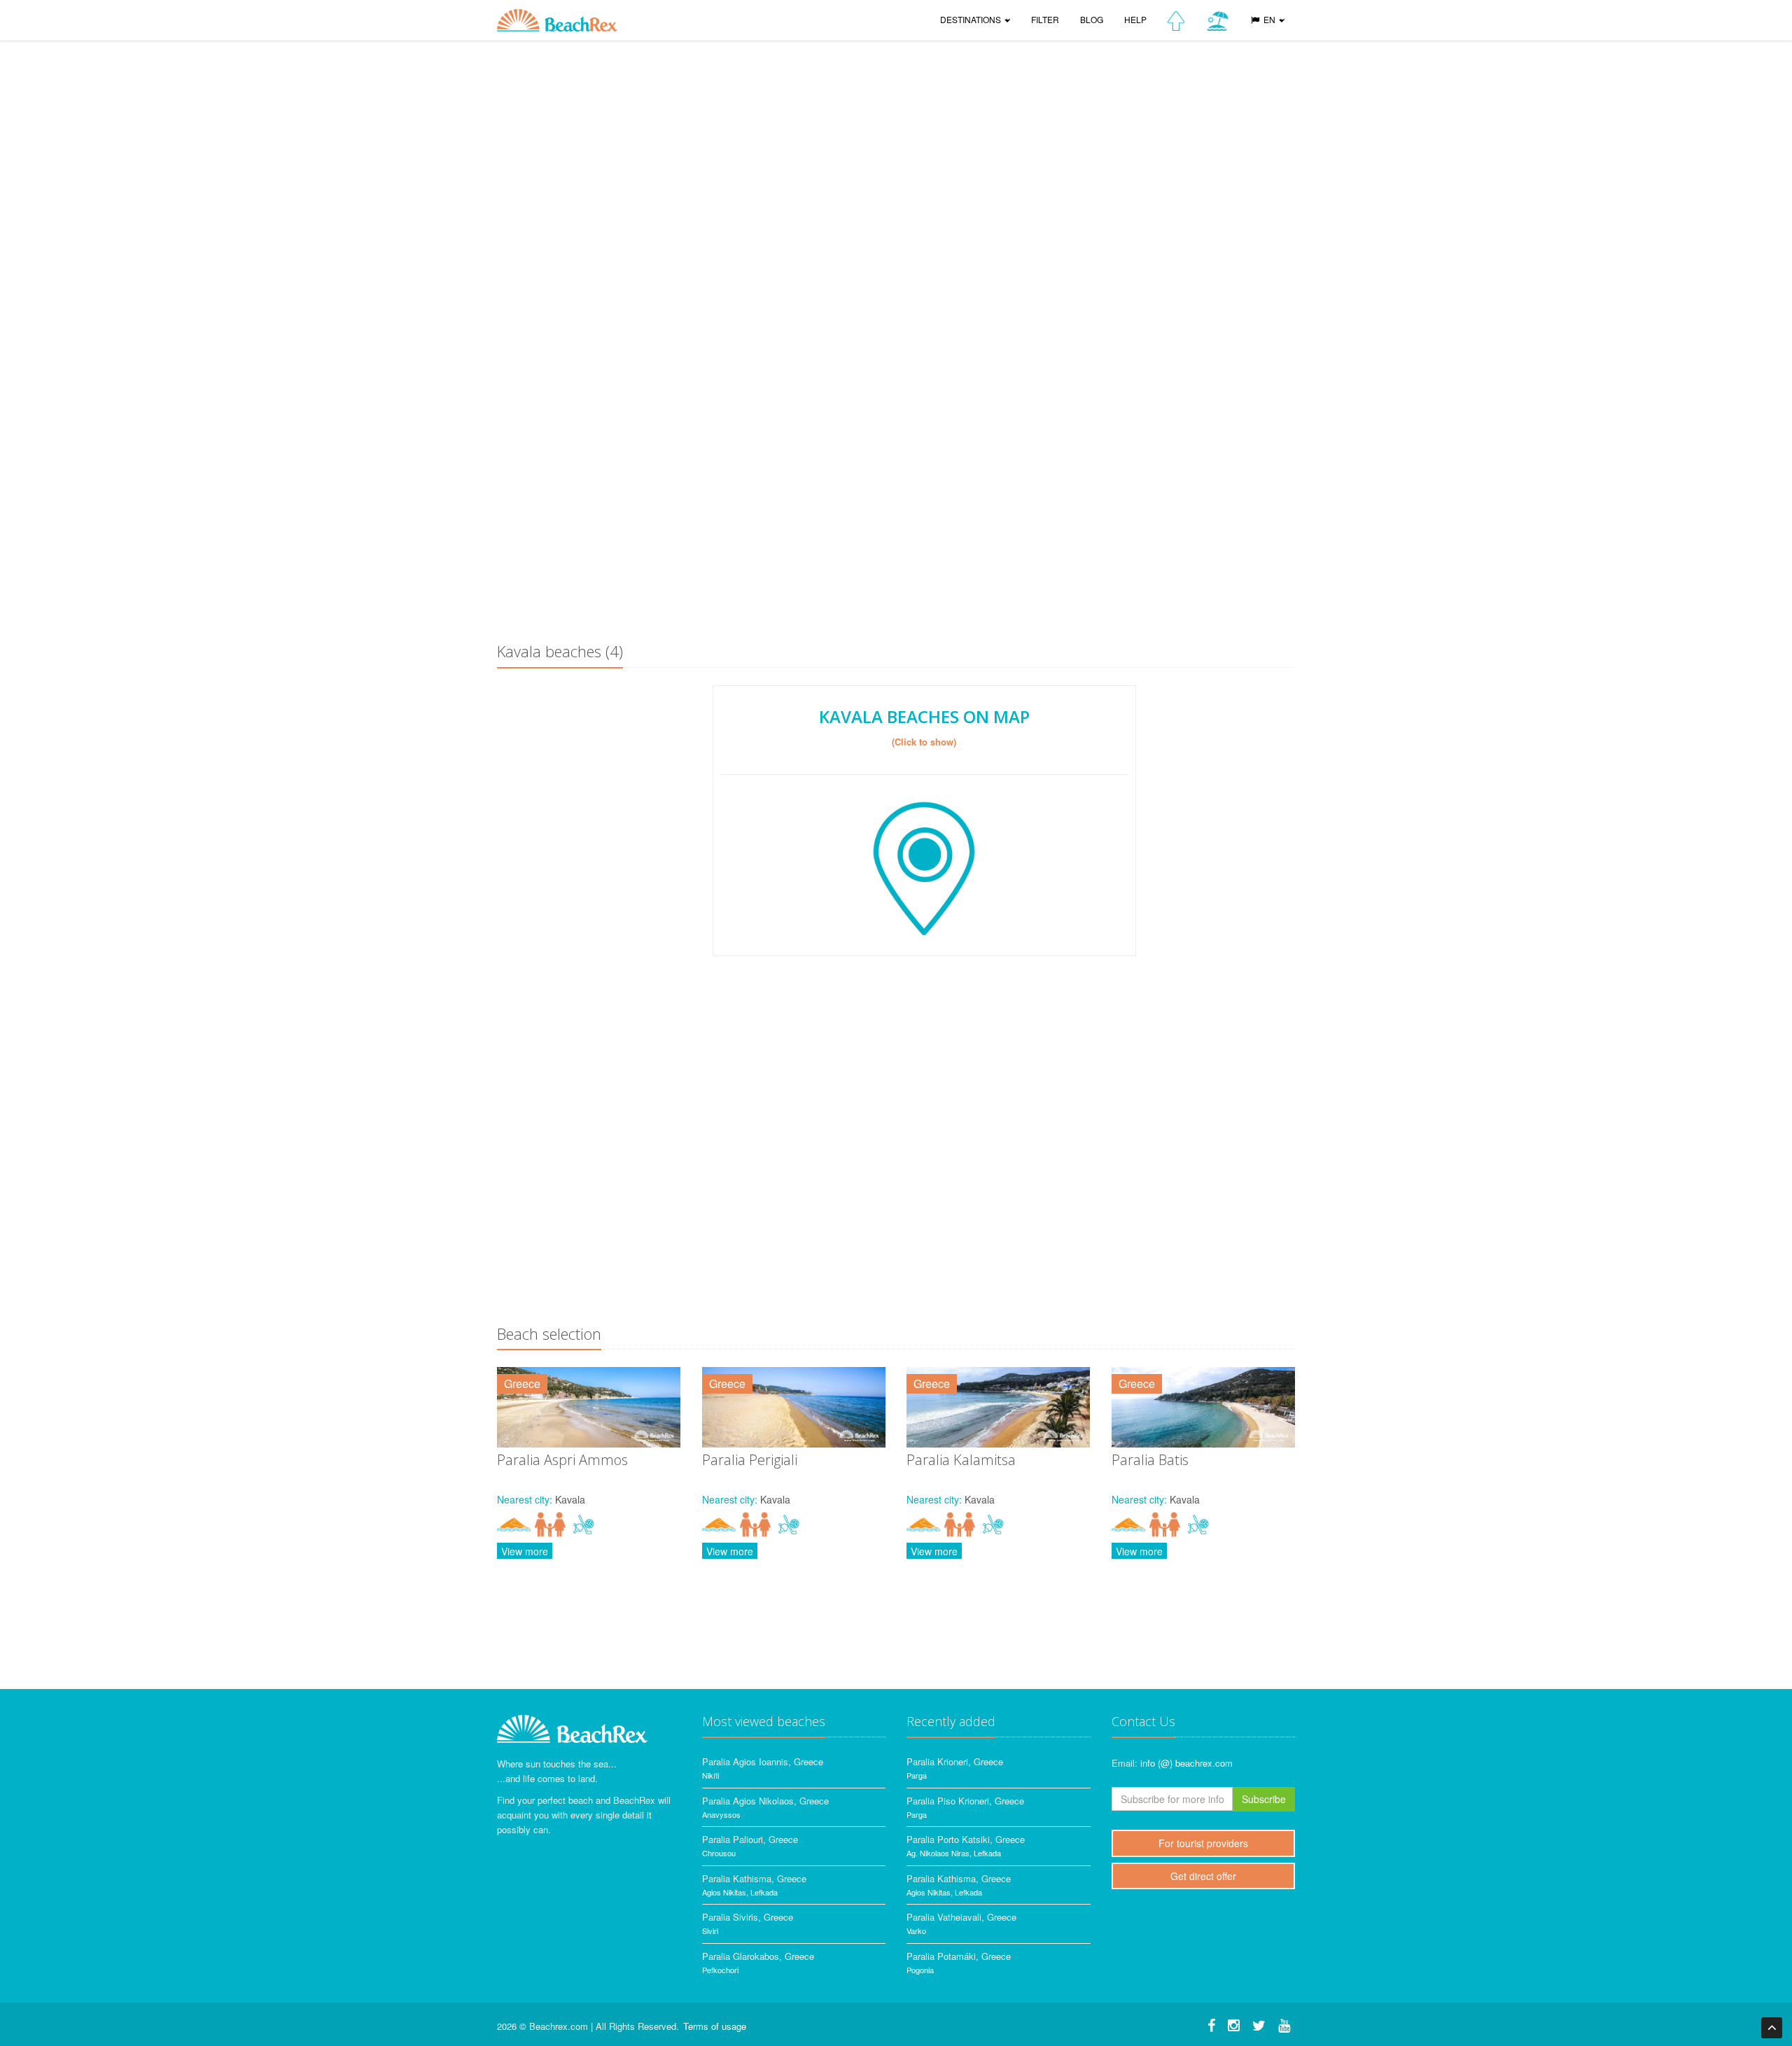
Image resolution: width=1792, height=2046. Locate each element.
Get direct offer (1203, 1876)
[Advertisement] (896, 522)
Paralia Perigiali (750, 1460)
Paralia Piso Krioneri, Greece (965, 1801)
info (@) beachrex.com (1186, 1763)
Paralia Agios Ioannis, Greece (763, 1761)
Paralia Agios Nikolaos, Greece (765, 1801)
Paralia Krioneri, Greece (955, 1761)
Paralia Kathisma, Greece (754, 1878)
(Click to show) (924, 742)
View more (525, 1551)
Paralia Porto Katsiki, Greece (966, 1839)
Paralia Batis (1150, 1460)
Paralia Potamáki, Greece (959, 1956)
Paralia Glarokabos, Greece (758, 1956)
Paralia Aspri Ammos (562, 1460)
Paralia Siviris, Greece (748, 1917)
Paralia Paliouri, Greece (750, 1839)
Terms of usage (715, 2026)
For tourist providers (1203, 1843)
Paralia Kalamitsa (961, 1460)
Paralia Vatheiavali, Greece (961, 1917)
